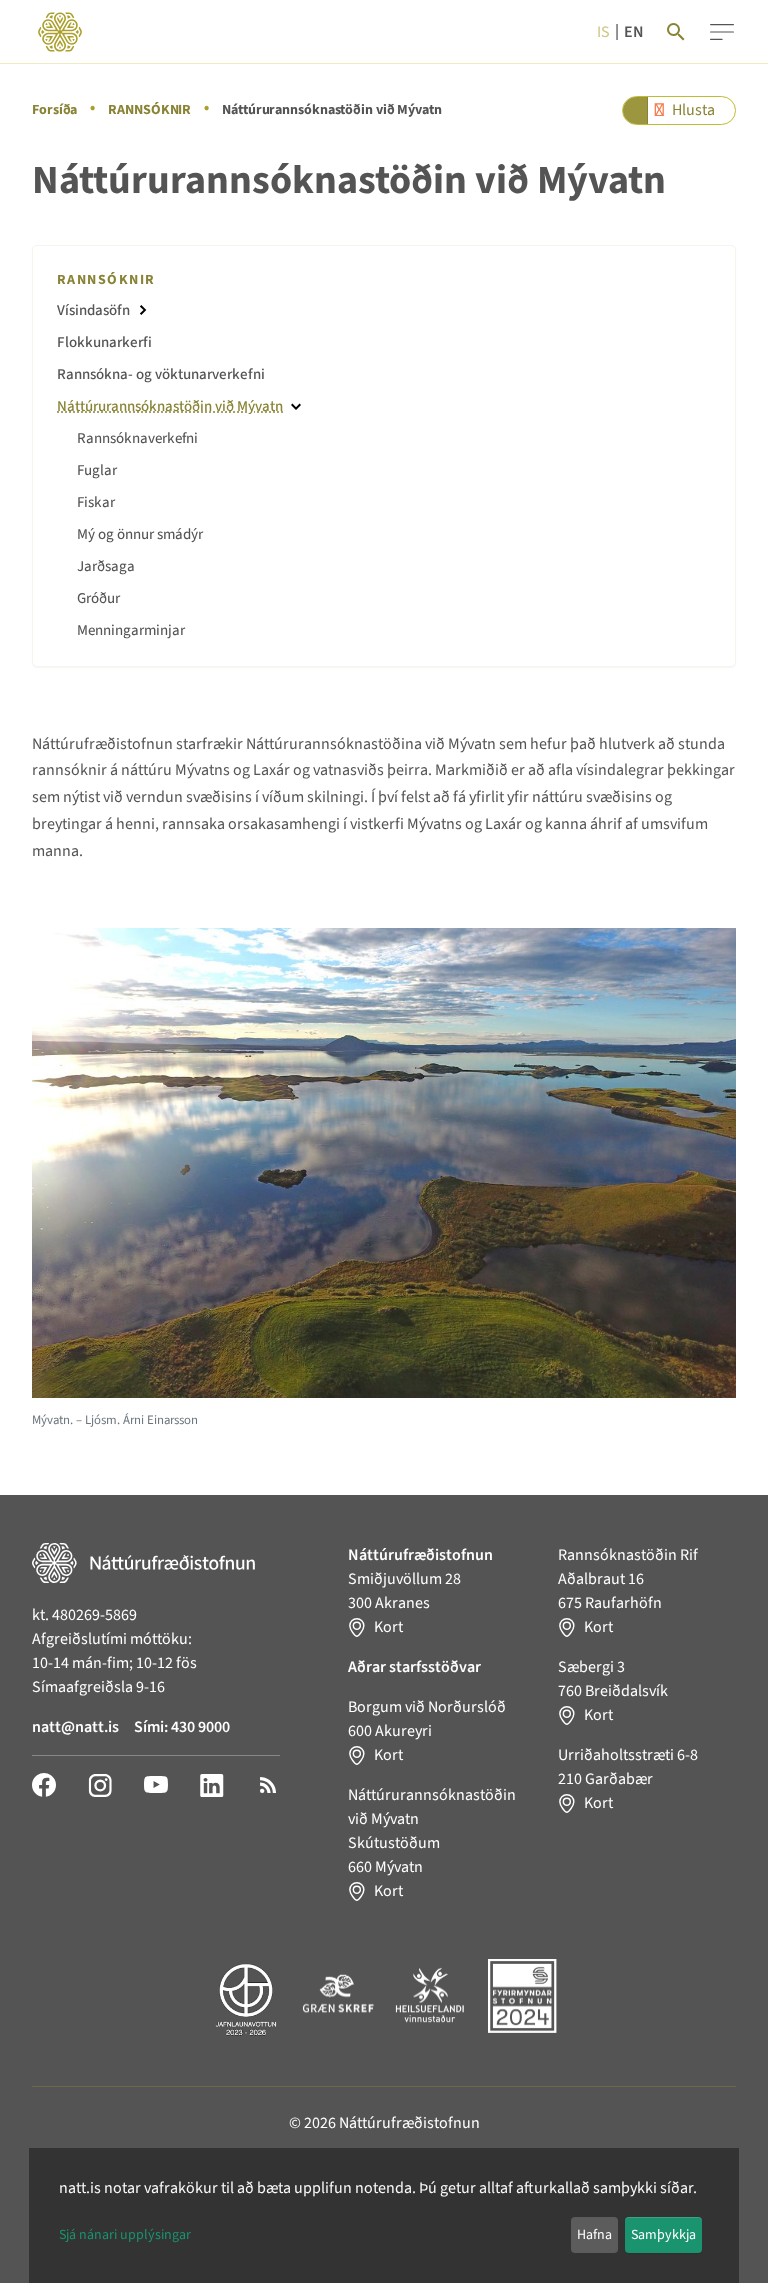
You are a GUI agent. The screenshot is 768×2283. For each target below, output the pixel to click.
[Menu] (722, 32)
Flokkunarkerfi (104, 342)
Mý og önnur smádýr (140, 534)
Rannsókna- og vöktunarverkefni (161, 374)
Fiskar (96, 502)
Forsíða (54, 110)
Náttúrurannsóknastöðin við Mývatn (170, 406)
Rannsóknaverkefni (137, 438)
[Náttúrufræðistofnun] (60, 32)
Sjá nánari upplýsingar (125, 2235)
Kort (388, 1627)
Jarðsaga (106, 566)
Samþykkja (663, 2235)
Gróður (98, 598)
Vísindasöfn (93, 310)
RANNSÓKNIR (149, 110)
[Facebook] (44, 1784)
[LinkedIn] (212, 1784)
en (634, 32)
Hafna (594, 2235)
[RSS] (268, 1784)
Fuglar (97, 470)
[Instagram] (100, 1784)
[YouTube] (156, 1784)
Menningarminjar (131, 630)
